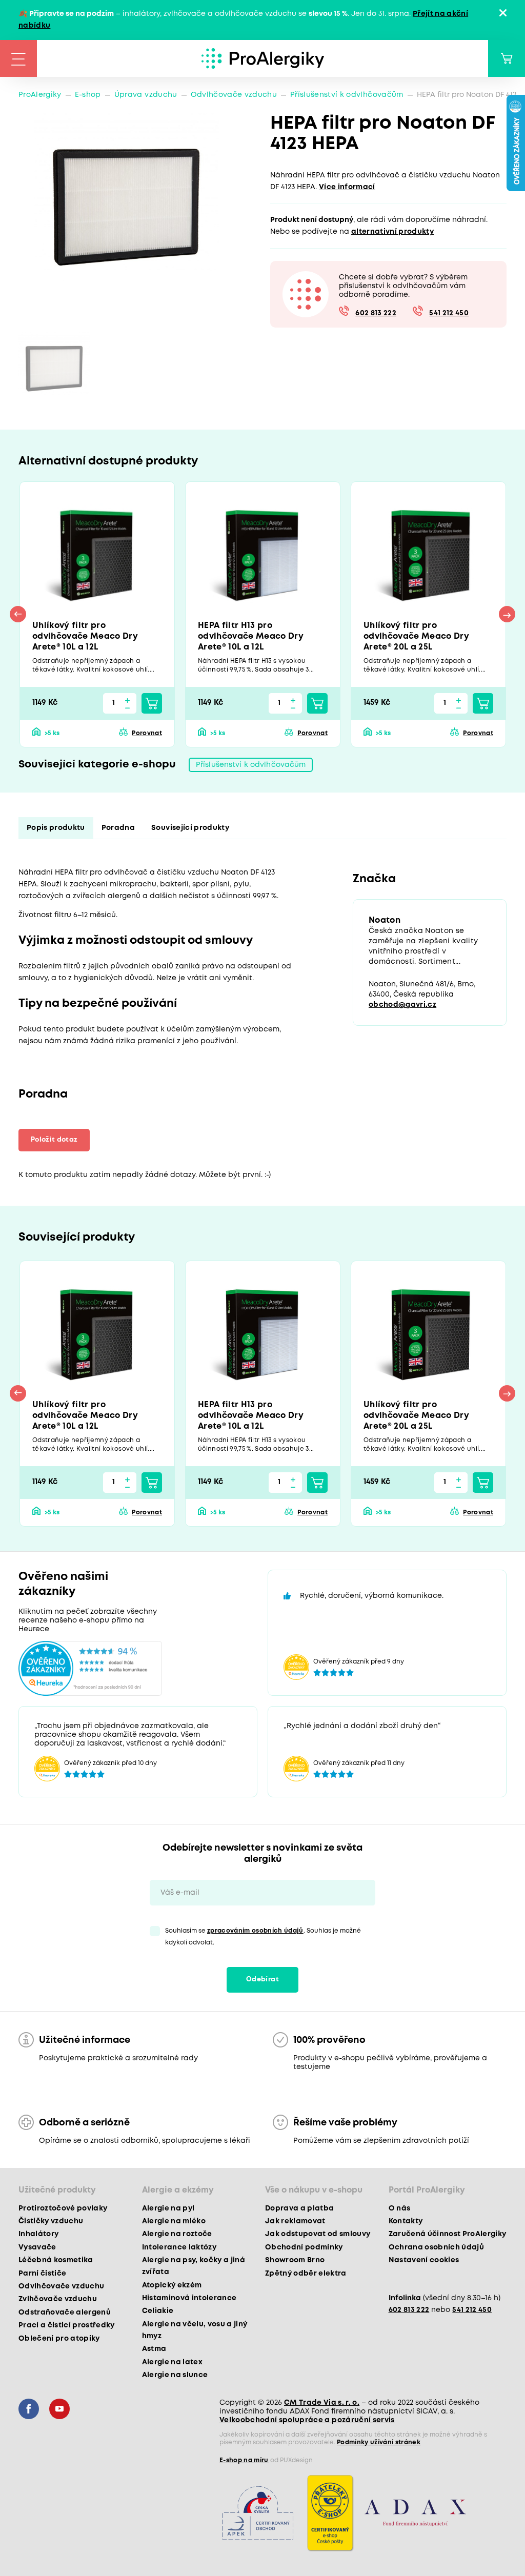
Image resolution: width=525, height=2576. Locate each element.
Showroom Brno (295, 2260)
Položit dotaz (54, 1140)
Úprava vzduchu (146, 95)
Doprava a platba (299, 2208)
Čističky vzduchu (51, 2221)
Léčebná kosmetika (56, 2260)
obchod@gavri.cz (402, 1005)
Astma (154, 2349)
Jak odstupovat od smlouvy (318, 2234)
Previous (18, 614)
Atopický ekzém (172, 2285)
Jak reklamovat (295, 2221)
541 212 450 (449, 313)
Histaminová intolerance (189, 2298)
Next (507, 614)
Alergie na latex (172, 2362)
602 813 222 (376, 313)
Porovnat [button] (147, 733)
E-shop (88, 95)
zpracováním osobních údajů (255, 1931)
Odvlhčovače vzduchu (234, 95)
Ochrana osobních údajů (436, 2247)
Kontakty (406, 2221)
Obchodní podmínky (304, 2247)
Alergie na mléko (174, 2221)
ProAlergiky (40, 95)
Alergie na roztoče (177, 2234)
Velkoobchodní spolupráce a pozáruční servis (307, 2420)
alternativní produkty (392, 232)
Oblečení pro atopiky (59, 2339)
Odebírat (262, 1980)
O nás (400, 2208)
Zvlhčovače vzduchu (58, 2299)
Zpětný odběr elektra (306, 2274)
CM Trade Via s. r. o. (322, 2403)
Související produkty (190, 828)
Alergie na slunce (175, 2375)
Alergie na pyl (168, 2208)
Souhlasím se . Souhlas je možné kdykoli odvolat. (263, 1937)
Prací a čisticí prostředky (67, 2325)
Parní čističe (42, 2274)
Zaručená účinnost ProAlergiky (448, 2234)
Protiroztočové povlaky (63, 2208)
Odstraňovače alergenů (65, 2313)
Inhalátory (38, 2234)
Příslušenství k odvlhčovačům (347, 95)
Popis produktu (56, 828)
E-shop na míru (244, 2460)
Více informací (347, 187)
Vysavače (37, 2247)
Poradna (118, 828)
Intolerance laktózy (179, 2247)
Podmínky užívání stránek (379, 2442)
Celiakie (158, 2311)
